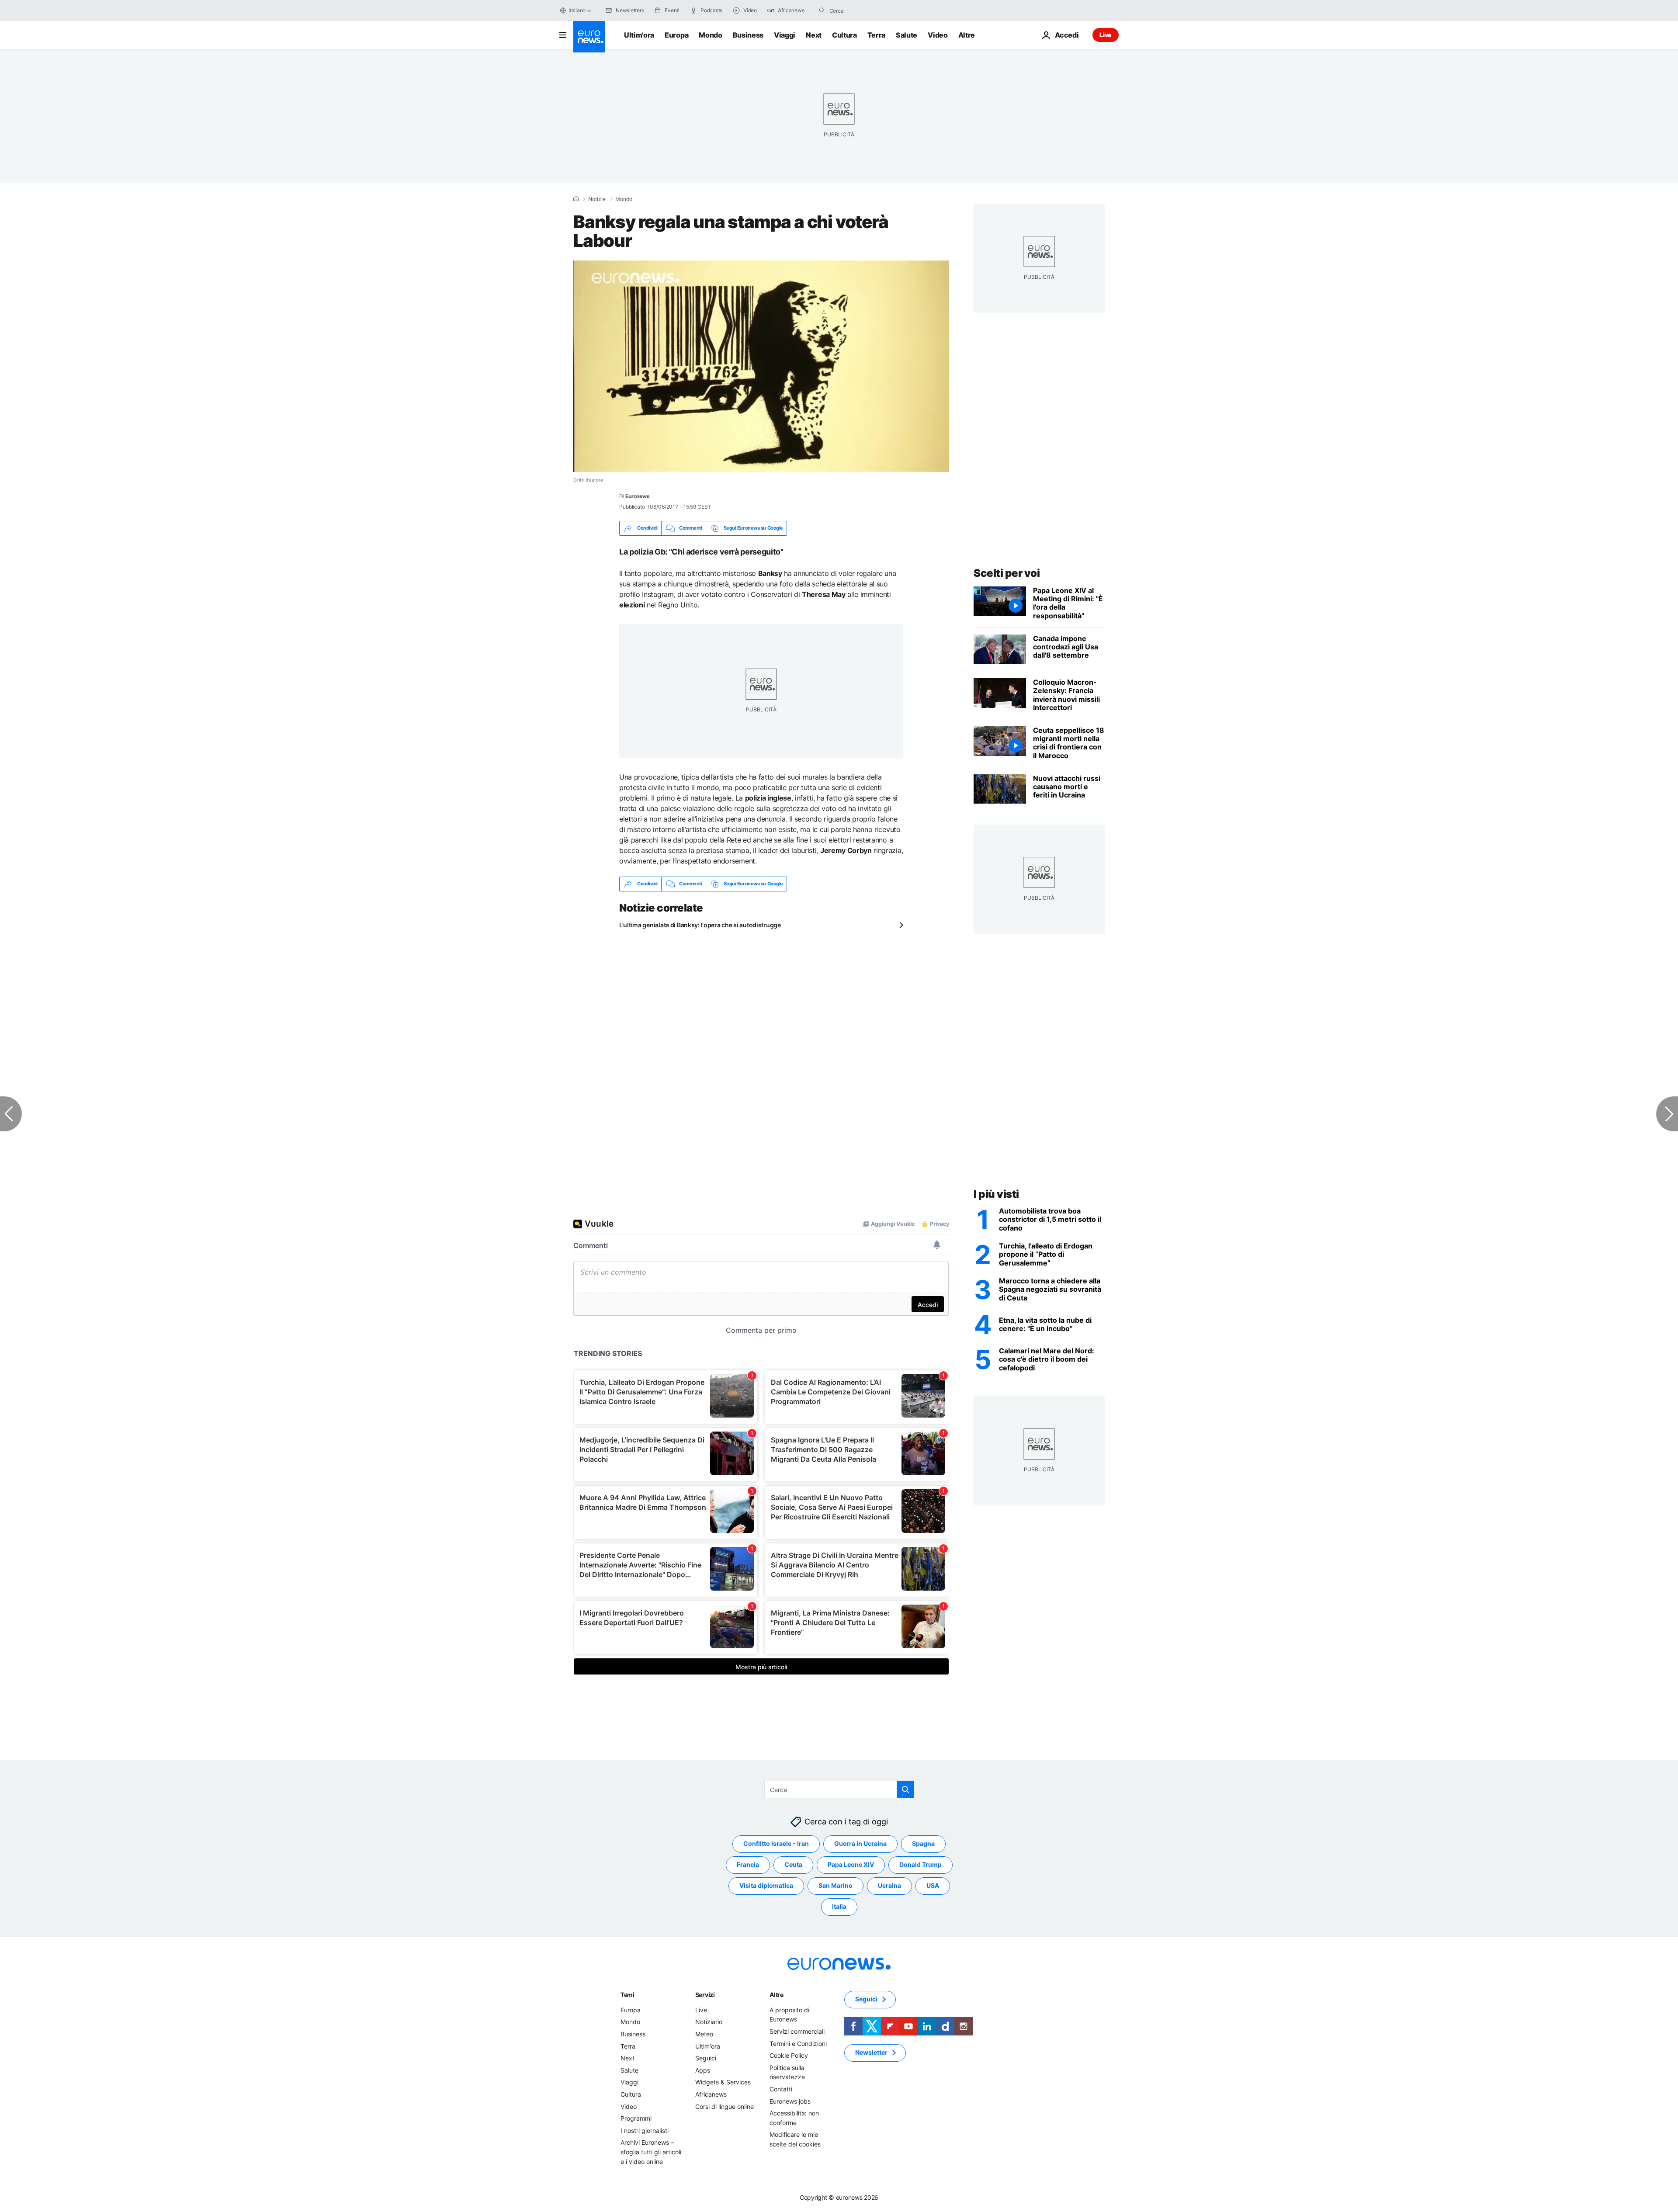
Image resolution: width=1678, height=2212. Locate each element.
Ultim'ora (639, 35)
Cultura (844, 35)
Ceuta (793, 1865)
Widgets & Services (723, 2082)
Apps (703, 2070)
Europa (676, 35)
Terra (876, 35)
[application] (761, 366)
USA (933, 1886)
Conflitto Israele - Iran (776, 1844)
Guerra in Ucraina (860, 1844)
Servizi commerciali (797, 2031)
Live (1106, 35)
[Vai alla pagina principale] (589, 37)
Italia (839, 1907)
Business (748, 35)
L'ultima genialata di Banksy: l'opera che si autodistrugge (700, 925)
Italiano (577, 10)
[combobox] (866, 10)
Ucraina (889, 1886)
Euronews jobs (790, 2101)
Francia (748, 1865)
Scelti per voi (1007, 573)
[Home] (576, 199)
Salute (907, 35)
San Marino (836, 1886)
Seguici (706, 2058)
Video (938, 35)
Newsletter (871, 2053)
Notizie (597, 199)
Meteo (704, 2034)
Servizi (705, 1995)
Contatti (781, 2089)
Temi (628, 1995)
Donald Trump (920, 1865)
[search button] (822, 10)
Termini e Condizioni (798, 2044)
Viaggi (785, 35)
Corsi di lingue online (725, 2106)
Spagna (923, 1844)
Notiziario (709, 2022)
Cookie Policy (789, 2055)
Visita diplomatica (766, 1886)
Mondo (710, 35)
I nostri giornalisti (645, 2131)
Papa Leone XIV (851, 1865)
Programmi (636, 2118)
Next (814, 35)
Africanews (711, 2094)
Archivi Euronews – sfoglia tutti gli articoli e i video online (651, 2152)
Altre (777, 1995)
